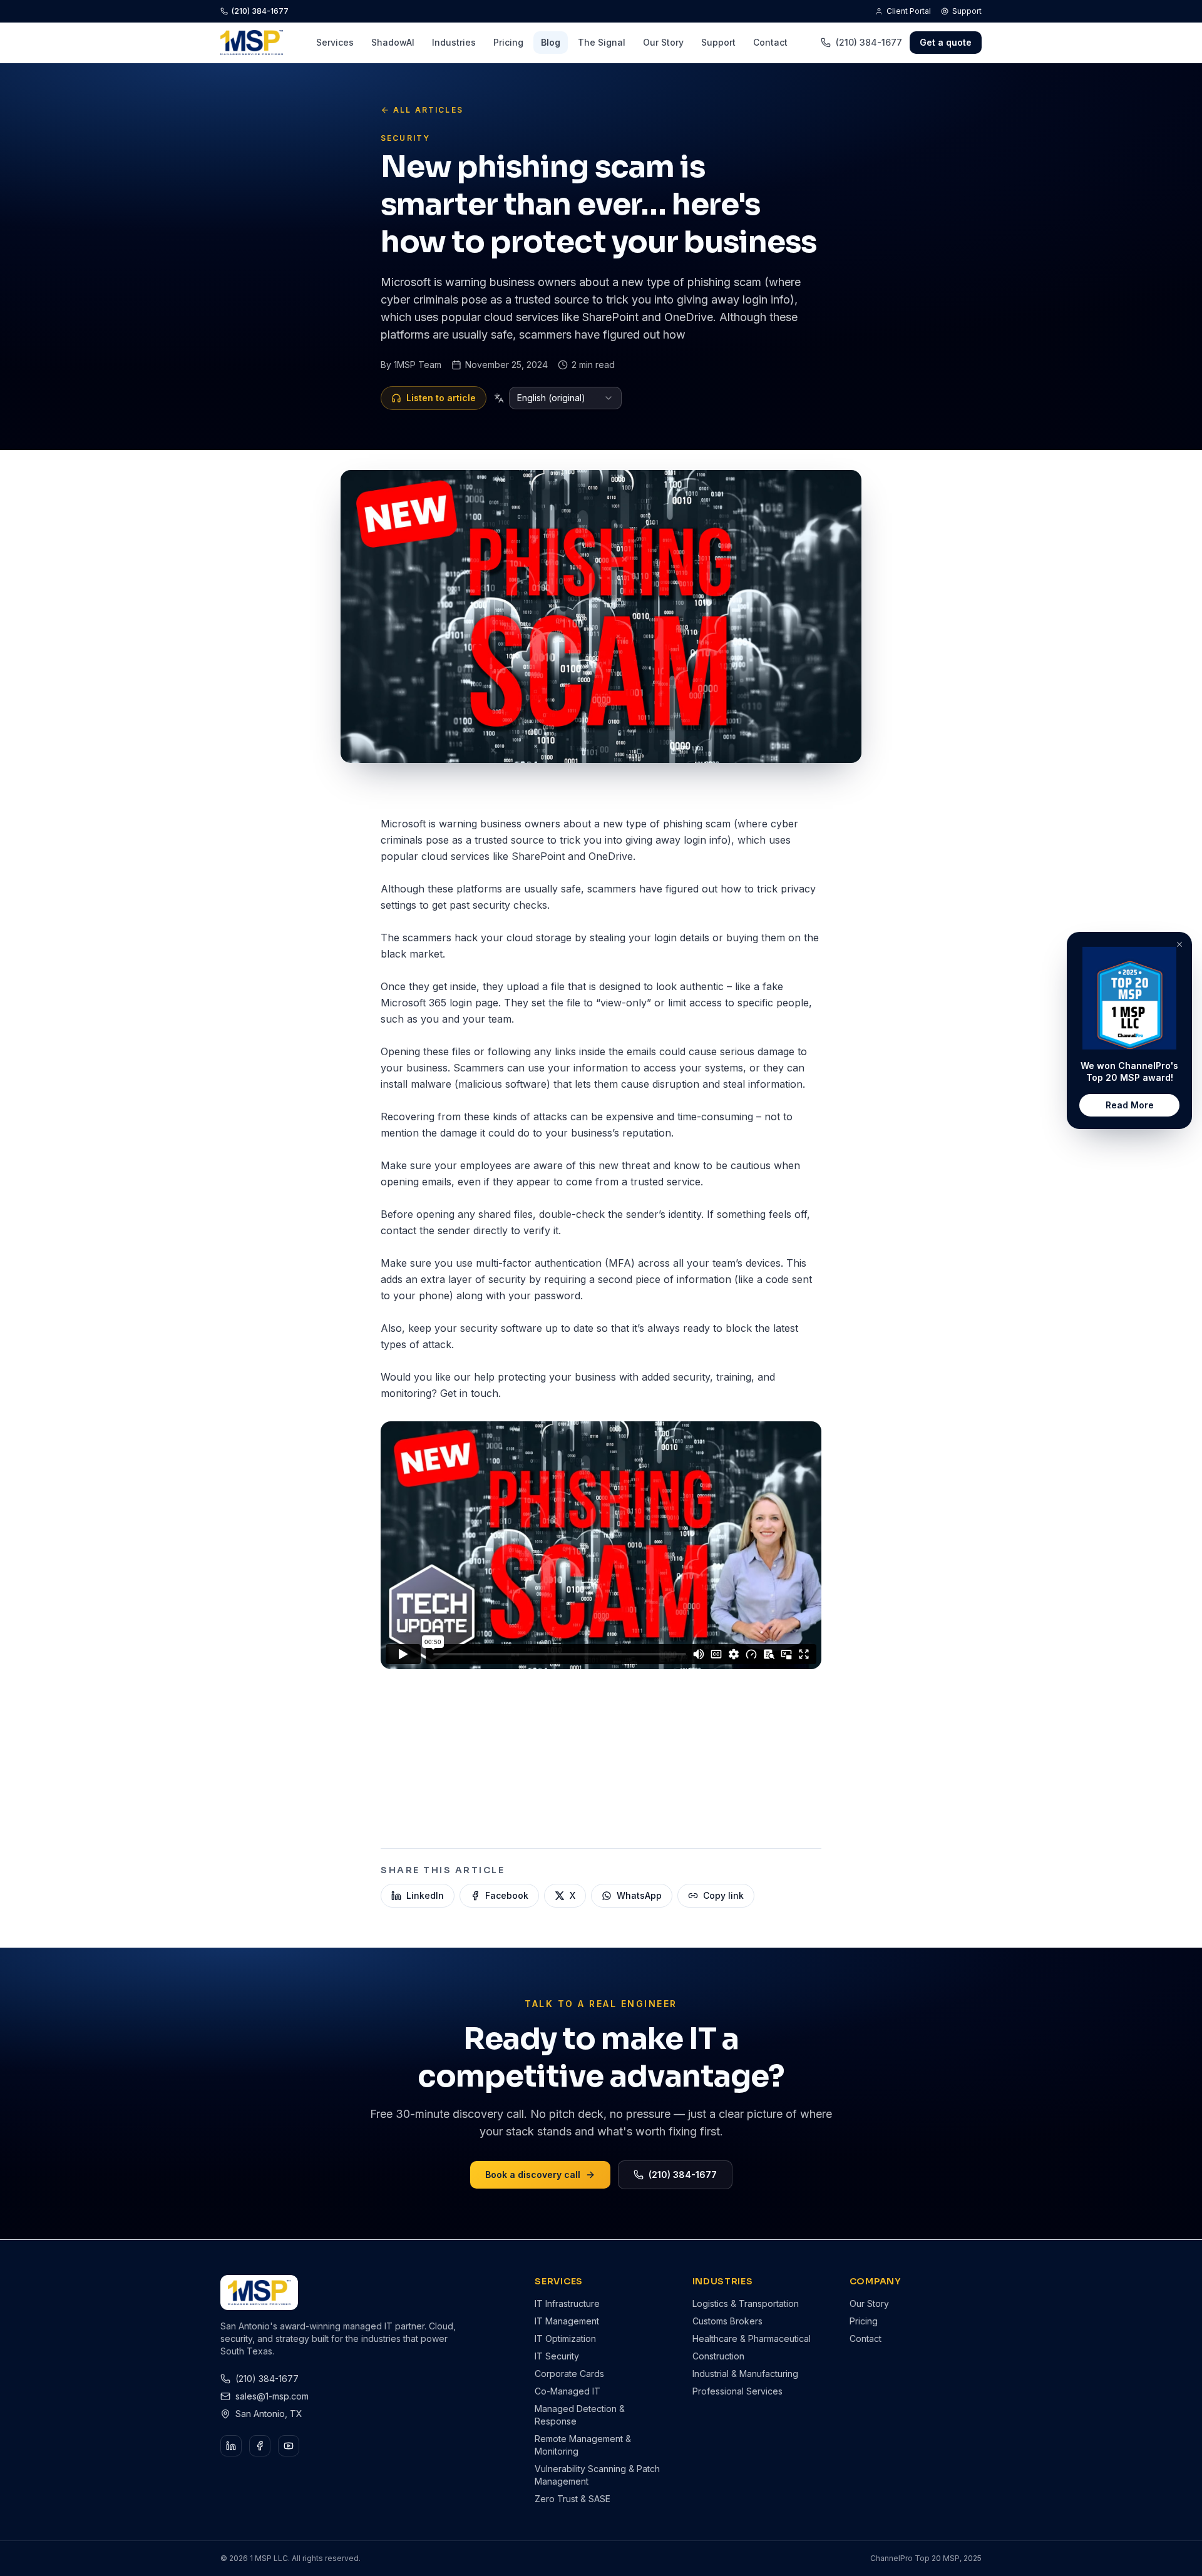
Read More (1130, 1105)
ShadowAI (393, 42)
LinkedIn (425, 1895)
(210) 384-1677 (260, 11)
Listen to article (441, 398)
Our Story (663, 42)
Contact (770, 42)
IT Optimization (565, 2338)
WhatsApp (639, 1895)
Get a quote (946, 42)
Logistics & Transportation (746, 2303)
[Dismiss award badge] (1179, 944)
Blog (551, 42)
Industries (454, 42)
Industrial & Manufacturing (745, 2374)
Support (967, 11)
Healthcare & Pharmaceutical (752, 2338)
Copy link (723, 1895)
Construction (718, 2356)
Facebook (507, 1895)
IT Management (567, 2321)
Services (335, 42)
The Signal (602, 42)
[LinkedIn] (231, 2446)
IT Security (557, 2356)
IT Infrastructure (567, 2303)
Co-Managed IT (568, 2391)
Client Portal (909, 11)
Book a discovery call (533, 2175)
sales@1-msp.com (272, 2396)
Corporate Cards (569, 2374)
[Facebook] (260, 2446)
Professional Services (737, 2391)
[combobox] (565, 398)
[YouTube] (289, 2446)
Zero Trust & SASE (573, 2499)
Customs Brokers (727, 2321)
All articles (428, 110)
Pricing (508, 42)
